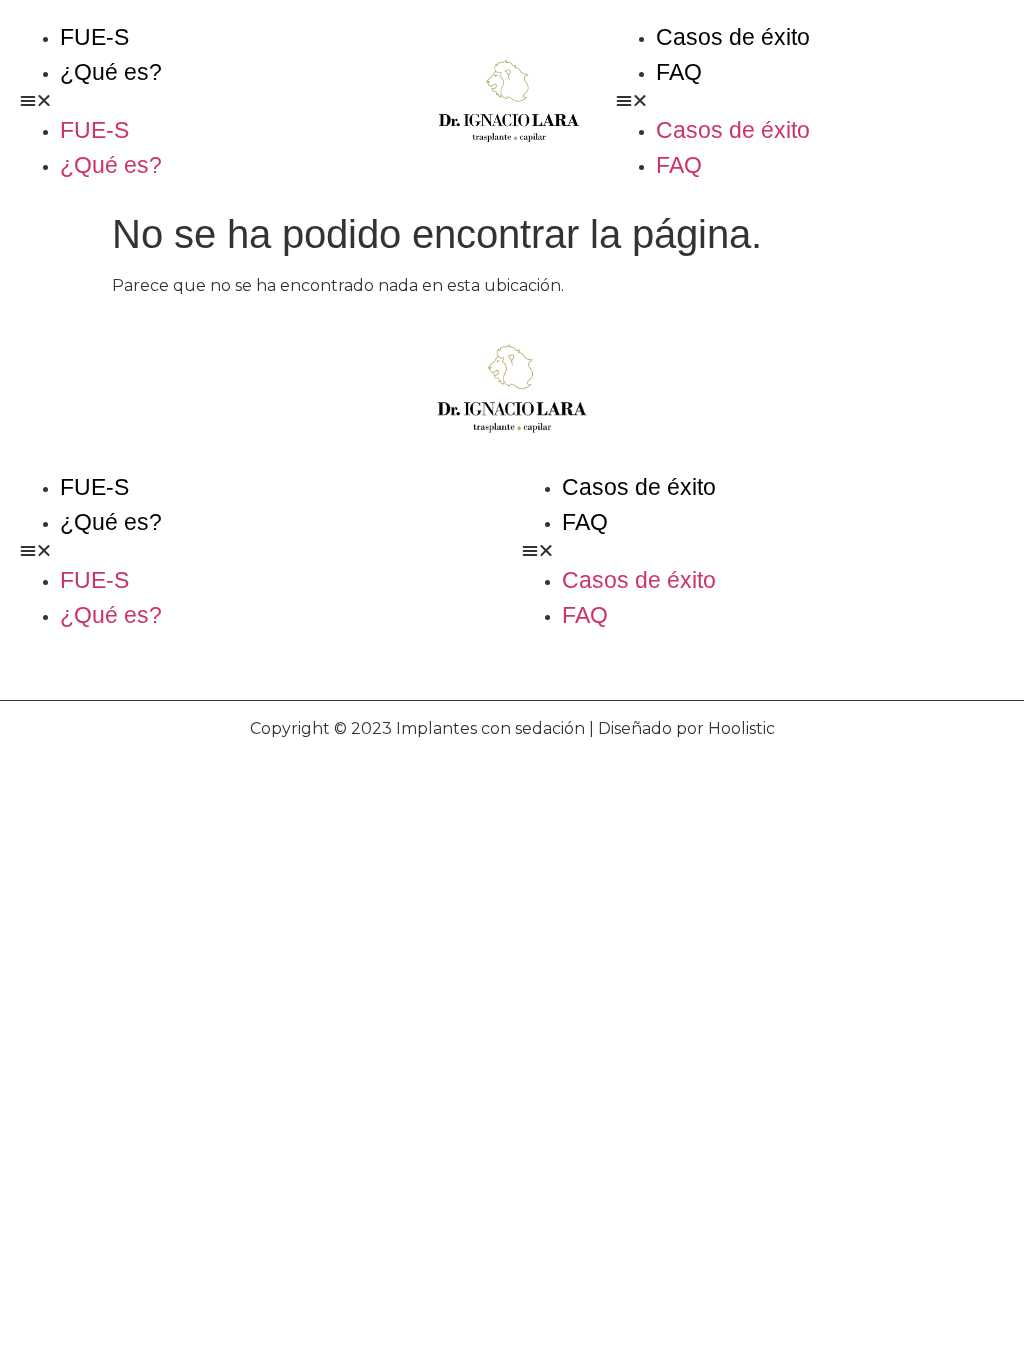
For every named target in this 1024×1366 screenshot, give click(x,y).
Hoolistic (741, 728)
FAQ (679, 72)
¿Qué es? (111, 72)
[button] (211, 101)
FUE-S (94, 37)
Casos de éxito (733, 37)
